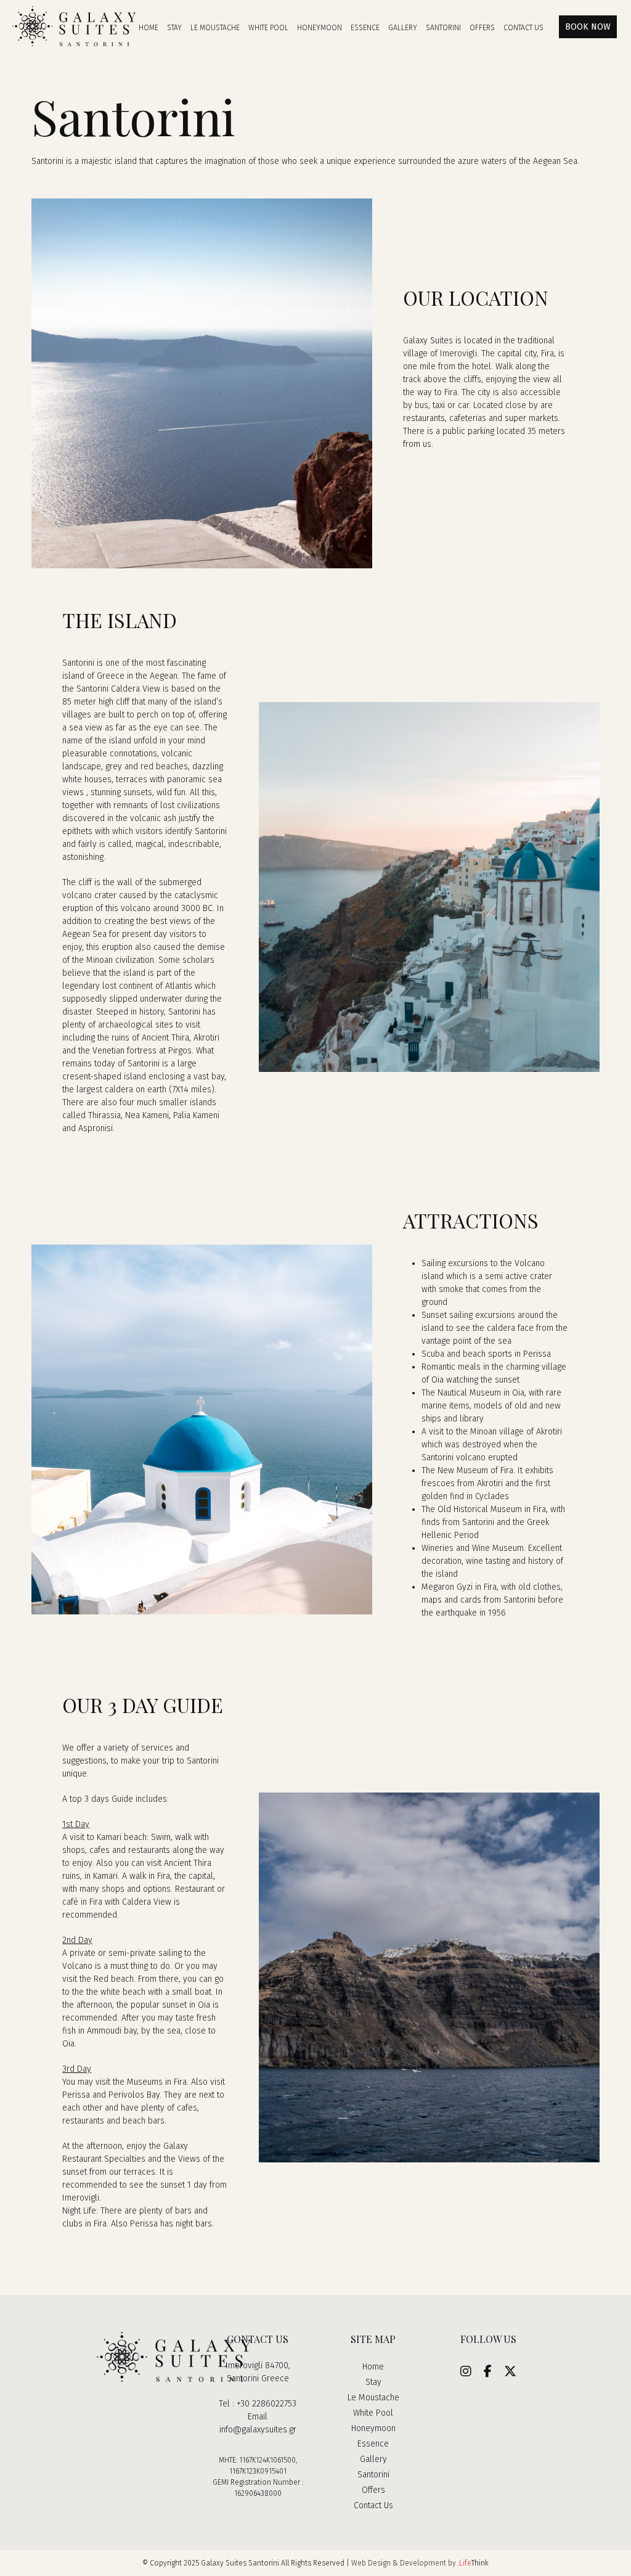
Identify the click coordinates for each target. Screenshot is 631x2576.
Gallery (373, 2459)
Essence (373, 2444)
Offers (373, 2490)
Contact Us (373, 2505)
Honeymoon (373, 2428)
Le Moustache (373, 2398)
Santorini (373, 2475)
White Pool (373, 2413)
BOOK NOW (588, 27)
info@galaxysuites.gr (258, 2430)
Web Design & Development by (420, 2563)
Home (373, 2367)
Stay (373, 2382)
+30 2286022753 (267, 2404)
